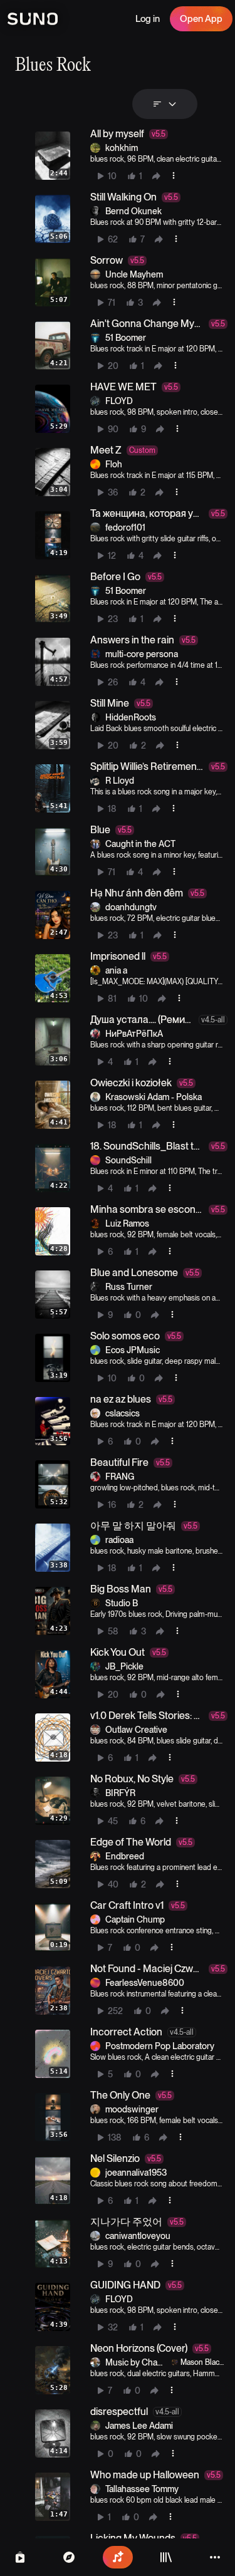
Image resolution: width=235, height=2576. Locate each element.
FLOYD (119, 401)
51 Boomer (126, 338)
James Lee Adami (139, 2426)
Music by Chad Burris (134, 2363)
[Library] (166, 2557)
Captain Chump (135, 1919)
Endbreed (125, 1856)
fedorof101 (125, 527)
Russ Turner (129, 1287)
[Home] (69, 2557)
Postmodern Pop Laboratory (160, 2046)
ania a (116, 970)
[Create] (118, 2557)
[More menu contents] (174, 175)
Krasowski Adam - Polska (154, 1097)
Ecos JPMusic (133, 1350)
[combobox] (165, 104)
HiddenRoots (131, 717)
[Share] (156, 176)
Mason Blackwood (202, 2363)
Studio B (122, 1603)
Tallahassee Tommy (142, 2489)
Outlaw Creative (136, 1730)
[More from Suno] (215, 2557)
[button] (129, 156)
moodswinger (132, 2109)
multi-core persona (142, 654)
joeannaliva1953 (136, 2173)
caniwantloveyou (138, 2236)
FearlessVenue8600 (145, 1983)
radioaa (119, 1540)
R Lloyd (120, 781)
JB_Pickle (124, 1666)
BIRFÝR (120, 1793)
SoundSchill (128, 1160)
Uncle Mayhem (134, 274)
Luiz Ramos (127, 1223)
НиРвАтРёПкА (134, 1034)
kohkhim (122, 148)
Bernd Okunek (133, 211)
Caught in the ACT (140, 844)
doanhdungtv (131, 907)
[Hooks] (20, 2557)
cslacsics (123, 1413)
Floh (114, 464)
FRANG (120, 1477)
